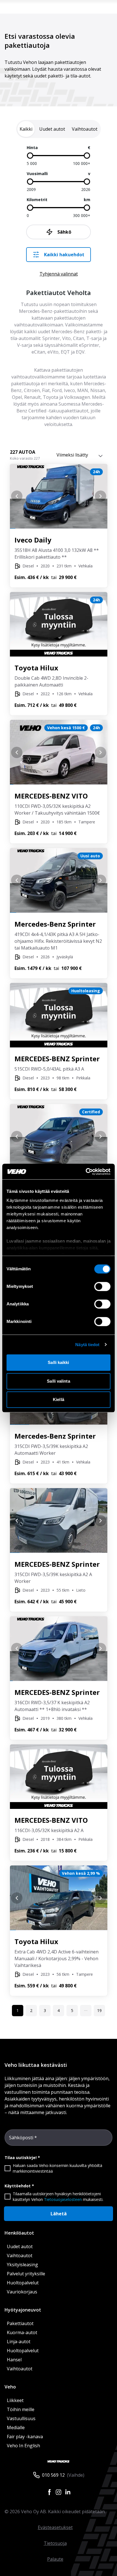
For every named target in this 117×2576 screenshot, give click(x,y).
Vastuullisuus (21, 2418)
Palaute (55, 2559)
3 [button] (45, 2010)
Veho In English (23, 2446)
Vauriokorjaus (22, 2292)
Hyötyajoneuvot (23, 2310)
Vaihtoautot (20, 2256)
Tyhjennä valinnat (59, 274)
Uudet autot (20, 2246)
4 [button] (58, 2010)
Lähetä (59, 2214)
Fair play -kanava (25, 2437)
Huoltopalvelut (23, 2283)
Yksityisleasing (22, 2265)
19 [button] (99, 2010)
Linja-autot (19, 2342)
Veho (10, 2387)
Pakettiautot (20, 2323)
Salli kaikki (58, 1362)
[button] (86, 2011)
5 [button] (72, 2010)
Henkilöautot (19, 2233)
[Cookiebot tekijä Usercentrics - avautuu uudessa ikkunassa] (86, 1172)
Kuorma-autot (22, 2332)
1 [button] (18, 2010)
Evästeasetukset (55, 2527)
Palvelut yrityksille (26, 2274)
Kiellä (58, 1399)
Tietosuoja (55, 2543)
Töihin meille (21, 2409)
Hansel (14, 2360)
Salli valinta (58, 1381)
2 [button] (31, 2010)
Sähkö (64, 232)
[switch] (102, 1286)
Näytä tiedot (87, 1345)
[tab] (26, 129)
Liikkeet (15, 2400)
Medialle (16, 2427)
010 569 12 (53, 2475)
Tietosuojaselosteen (63, 2199)
